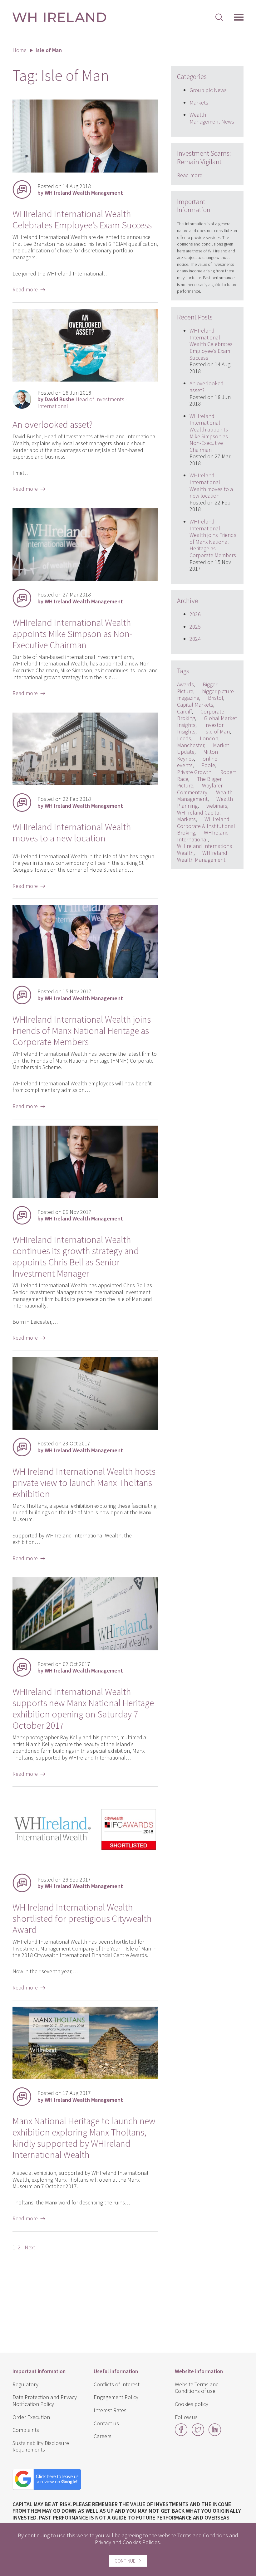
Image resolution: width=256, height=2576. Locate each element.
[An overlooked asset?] (85, 380)
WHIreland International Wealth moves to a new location (72, 832)
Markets (199, 102)
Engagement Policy (116, 2397)
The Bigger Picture (199, 782)
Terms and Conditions (203, 2535)
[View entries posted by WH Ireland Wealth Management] (22, 189)
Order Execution (31, 2417)
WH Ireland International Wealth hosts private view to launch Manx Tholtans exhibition (84, 1483)
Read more (190, 175)
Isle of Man (217, 731)
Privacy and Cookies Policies (127, 2542)
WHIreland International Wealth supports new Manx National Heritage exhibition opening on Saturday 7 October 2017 (83, 1708)
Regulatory (25, 2384)
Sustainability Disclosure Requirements (41, 2446)
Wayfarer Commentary (200, 789)
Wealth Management (205, 796)
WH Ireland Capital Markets (199, 816)
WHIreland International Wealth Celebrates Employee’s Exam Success (82, 219)
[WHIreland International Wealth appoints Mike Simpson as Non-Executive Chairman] (85, 579)
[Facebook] (181, 2434)
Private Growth (194, 772)
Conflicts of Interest (117, 2384)
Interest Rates (110, 2410)
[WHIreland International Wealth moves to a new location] (85, 783)
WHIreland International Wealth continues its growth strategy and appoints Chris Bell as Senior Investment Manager (76, 1256)
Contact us (106, 2423)
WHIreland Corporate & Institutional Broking (206, 826)
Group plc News (208, 90)
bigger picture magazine (205, 695)
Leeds (184, 738)
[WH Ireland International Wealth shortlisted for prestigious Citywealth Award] (85, 1864)
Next (30, 2247)
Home (20, 50)
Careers (103, 2436)
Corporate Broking (201, 715)
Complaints (26, 2430)
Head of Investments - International (82, 403)
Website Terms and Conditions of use (197, 2388)
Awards (185, 684)
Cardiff (184, 711)
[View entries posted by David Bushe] (22, 399)
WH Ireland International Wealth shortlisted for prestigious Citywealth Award (82, 1918)
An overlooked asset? (53, 424)
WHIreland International (203, 836)
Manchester (191, 745)
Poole (208, 765)
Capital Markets (195, 705)
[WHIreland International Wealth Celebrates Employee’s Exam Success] (85, 170)
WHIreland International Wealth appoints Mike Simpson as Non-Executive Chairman (72, 634)
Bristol (216, 698)
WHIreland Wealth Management (202, 856)
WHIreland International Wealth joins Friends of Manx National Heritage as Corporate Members (82, 1030)
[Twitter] (198, 2434)
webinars (217, 806)
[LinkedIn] (215, 2434)
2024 (195, 639)
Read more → (29, 289)
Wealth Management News (212, 118)
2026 (195, 614)
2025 (195, 627)
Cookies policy (192, 2404)
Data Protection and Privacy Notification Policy (45, 2401)
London (209, 738)
